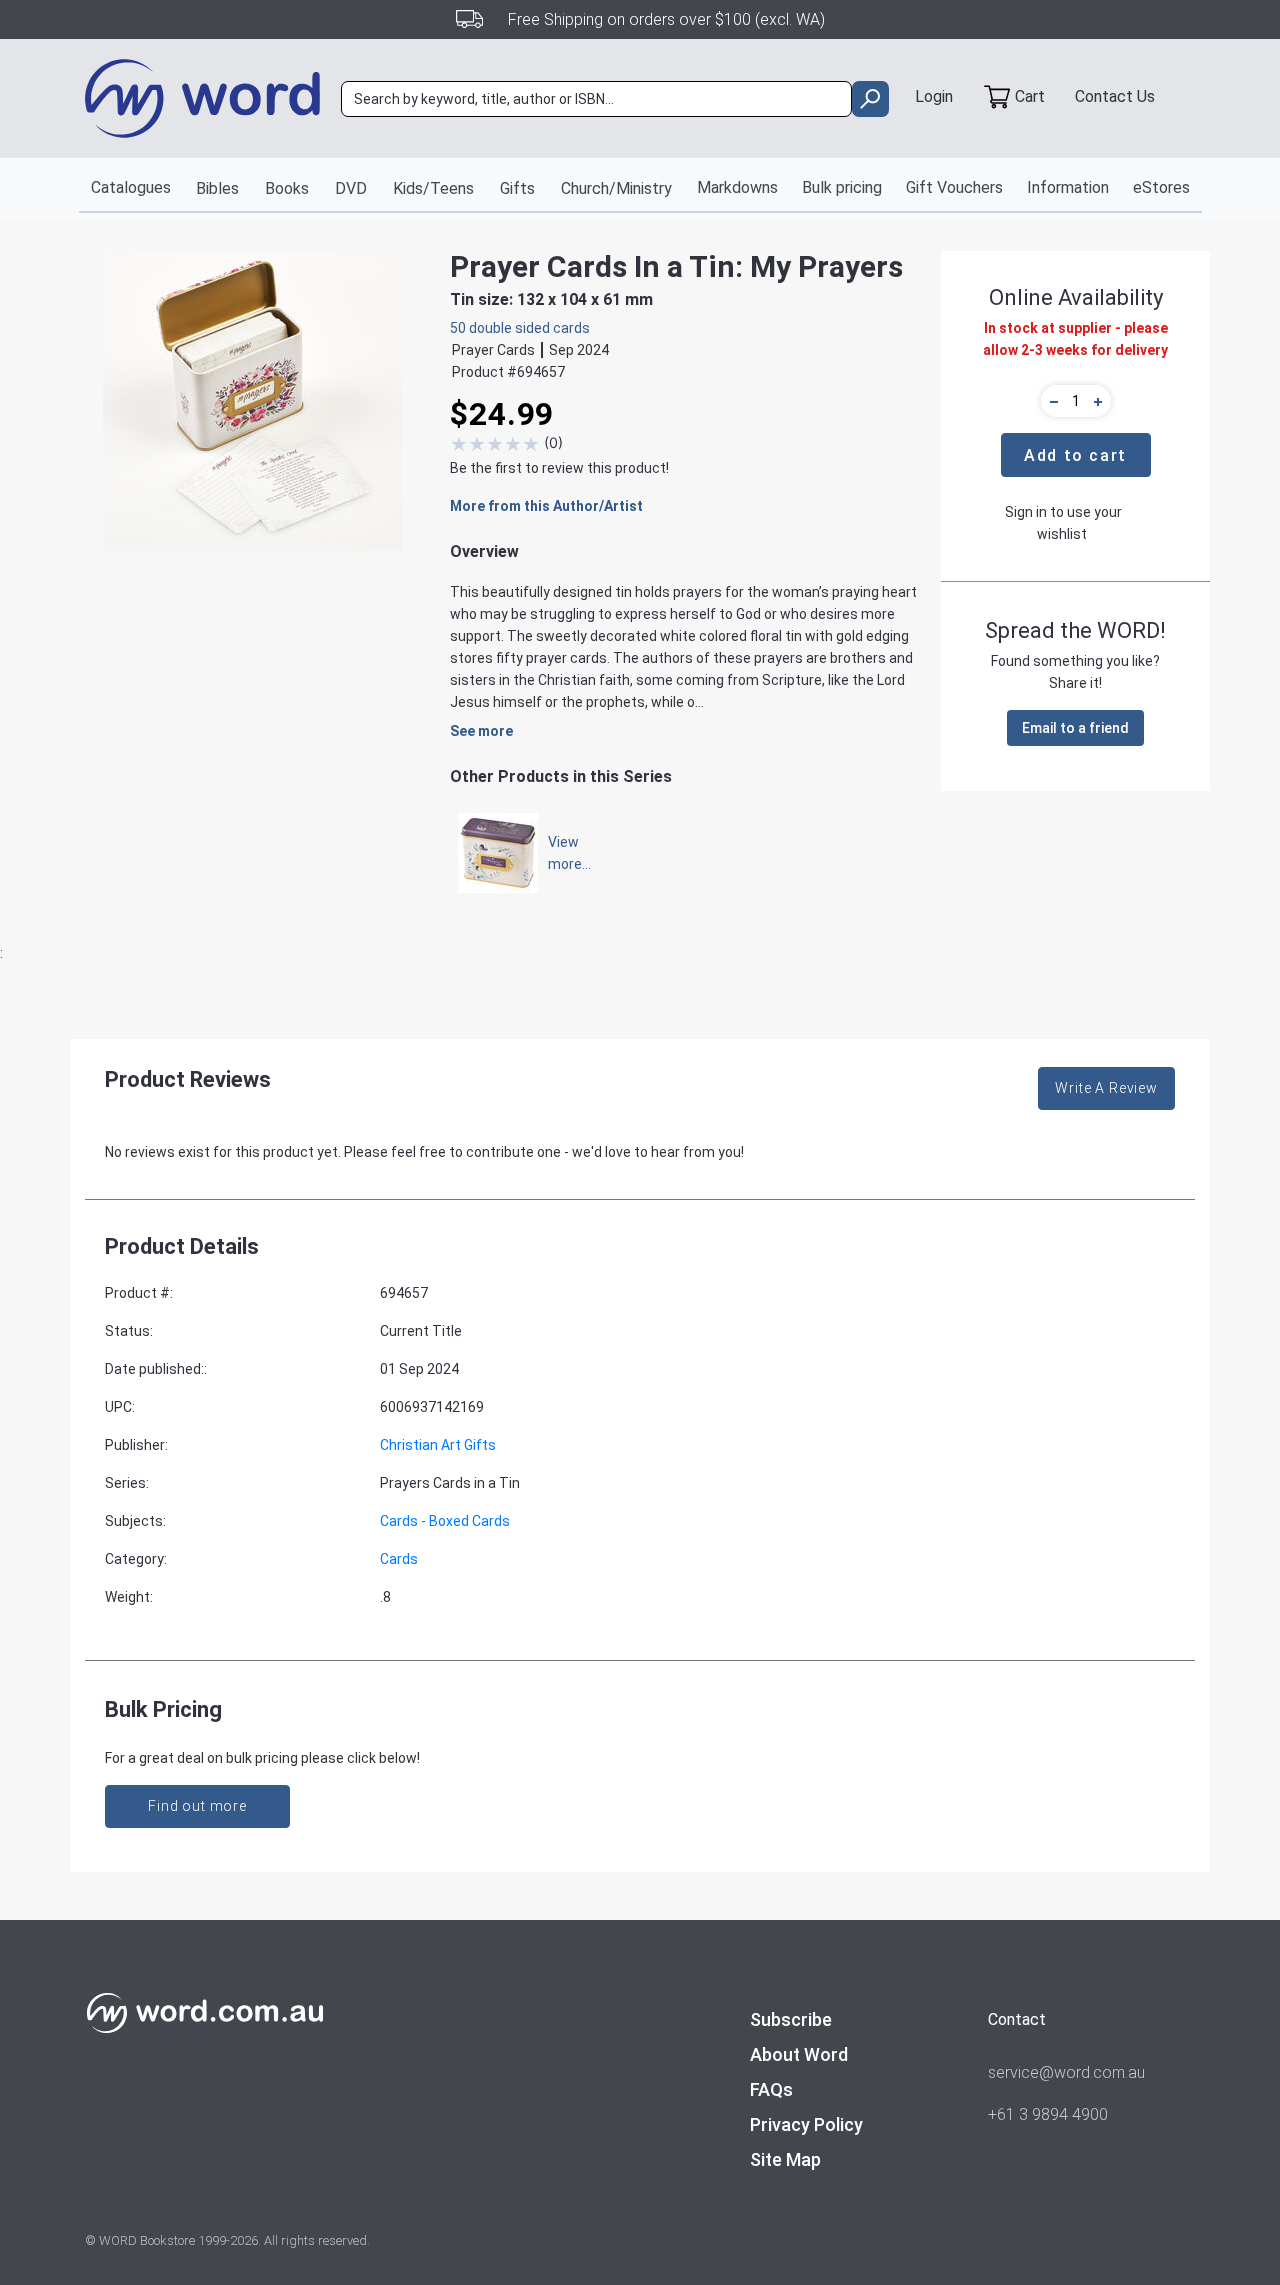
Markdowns (737, 187)
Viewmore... (560, 853)
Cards (399, 1559)
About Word (799, 2054)
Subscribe (791, 2019)
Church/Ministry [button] (616, 188)
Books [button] (287, 188)
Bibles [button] (217, 188)
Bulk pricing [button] (842, 187)
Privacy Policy (806, 2124)
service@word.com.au (1066, 2072)
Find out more (197, 1806)
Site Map (785, 2159)
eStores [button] (1161, 187)
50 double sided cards (520, 328)
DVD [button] (351, 188)
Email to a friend (1075, 728)
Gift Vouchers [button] (954, 187)
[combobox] (596, 99)
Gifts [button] (517, 188)
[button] (1051, 401)
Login (934, 96)
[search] (870, 99)
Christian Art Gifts (438, 1445)
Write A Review (1106, 1088)
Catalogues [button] (131, 187)
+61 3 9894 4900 (1048, 2114)
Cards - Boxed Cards (445, 1521)
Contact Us (1115, 96)
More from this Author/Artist (546, 506)
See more (481, 731)
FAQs (771, 2089)
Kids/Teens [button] (433, 188)
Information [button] (1068, 187)
